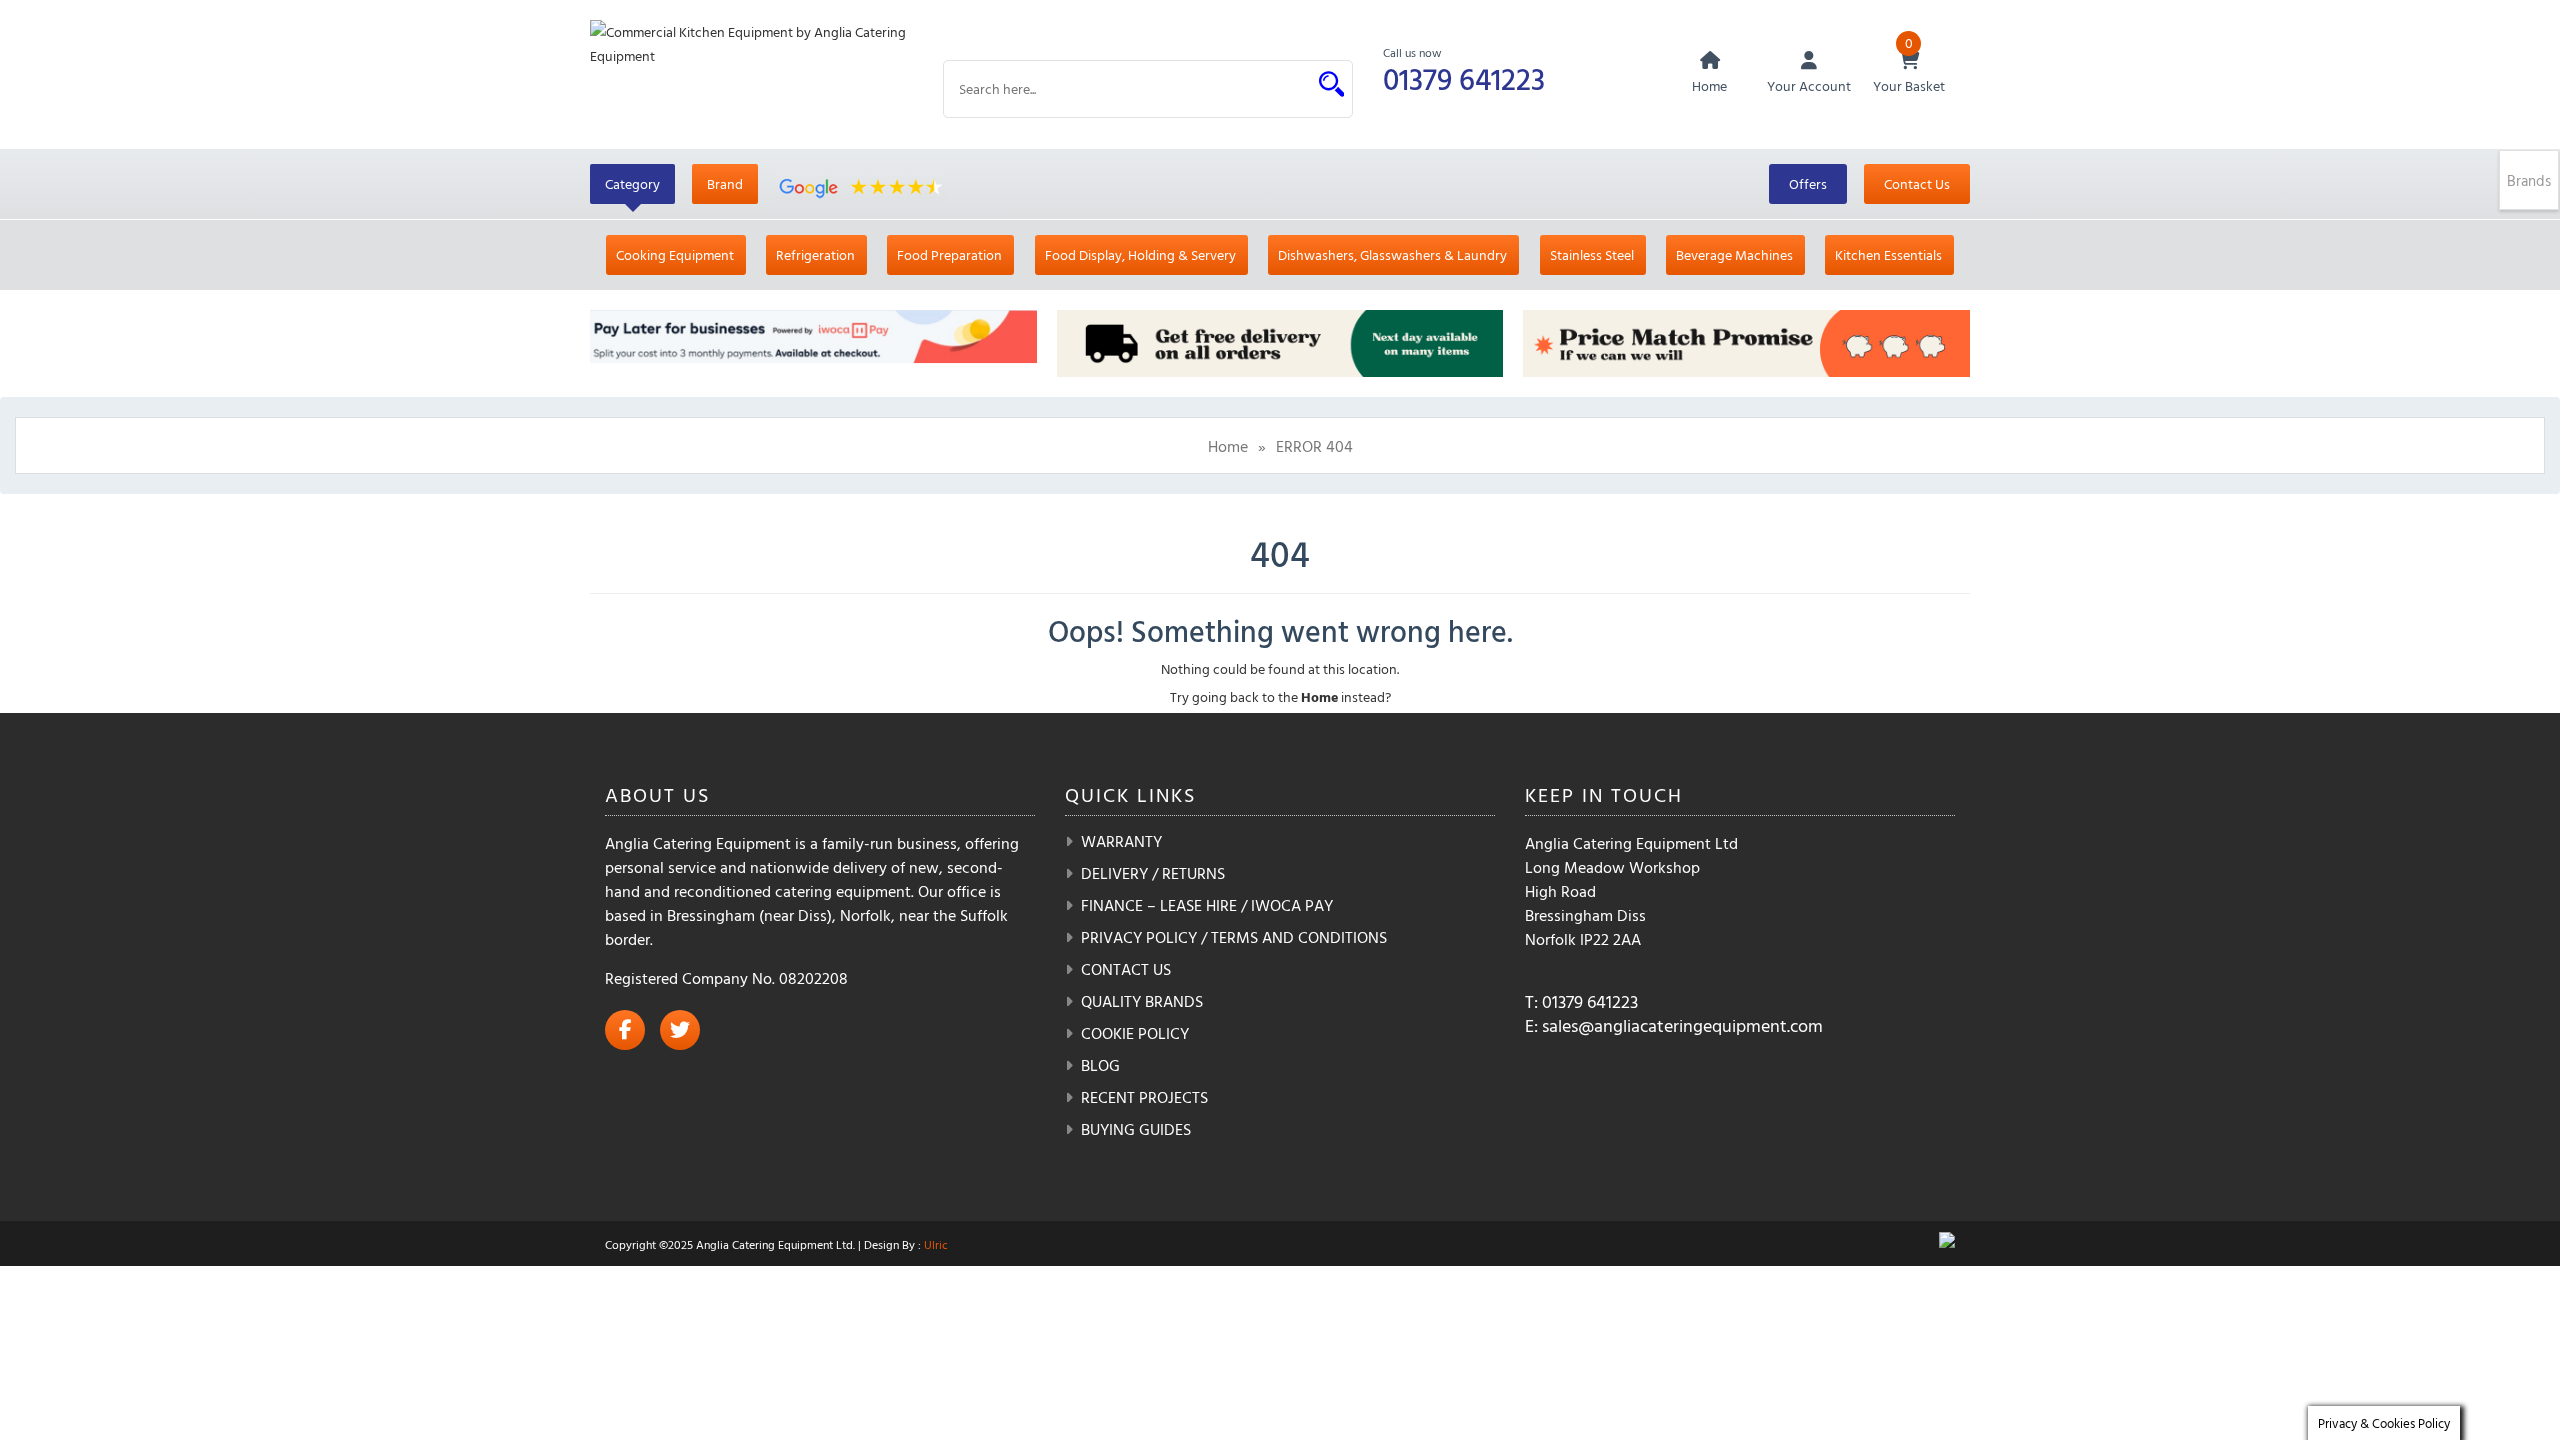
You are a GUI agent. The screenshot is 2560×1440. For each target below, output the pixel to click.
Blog (1100, 1065)
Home (1228, 446)
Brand (725, 183)
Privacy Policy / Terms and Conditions (1234, 937)
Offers (1808, 183)
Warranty (1121, 841)
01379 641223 (1464, 78)
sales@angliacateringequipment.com (1682, 1025)
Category (632, 183)
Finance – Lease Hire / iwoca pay (1207, 905)
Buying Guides (1136, 1129)
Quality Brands (1142, 1001)
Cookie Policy (1135, 1033)
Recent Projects (1144, 1097)
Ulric (936, 1244)
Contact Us (1917, 183)
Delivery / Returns (1153, 873)
